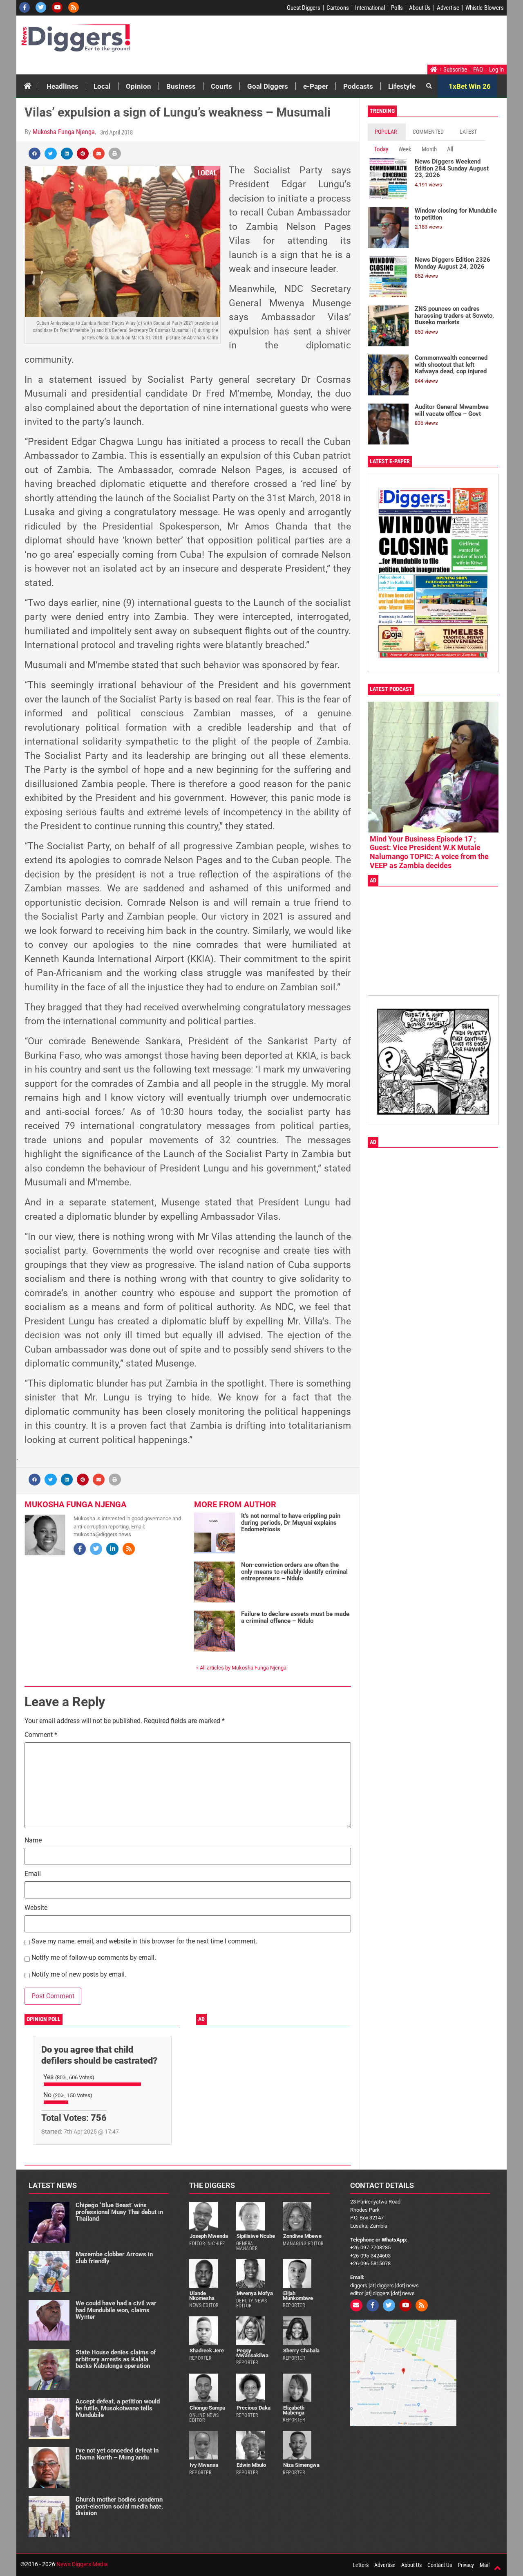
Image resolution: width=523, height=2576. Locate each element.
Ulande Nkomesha (202, 2296)
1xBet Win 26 (470, 86)
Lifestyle (402, 86)
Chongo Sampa (207, 2408)
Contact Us (440, 2565)
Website (36, 1908)
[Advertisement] (350, 42)
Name (33, 1841)
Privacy (466, 2565)
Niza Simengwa (301, 2465)
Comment (41, 1735)
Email (33, 1874)
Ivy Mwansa (204, 2465)
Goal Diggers (268, 86)
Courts (221, 86)
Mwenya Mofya (255, 2293)
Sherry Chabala (301, 2350)
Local (102, 86)
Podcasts (358, 86)
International (370, 8)
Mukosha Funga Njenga (64, 132)
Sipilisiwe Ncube (256, 2236)
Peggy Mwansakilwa (252, 2353)
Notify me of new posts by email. (79, 1975)
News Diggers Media (82, 2564)
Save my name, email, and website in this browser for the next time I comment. (144, 1942)
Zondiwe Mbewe (302, 2236)
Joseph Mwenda (209, 2236)
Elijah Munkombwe (298, 2296)
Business (181, 86)
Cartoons (338, 8)
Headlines (63, 86)
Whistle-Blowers (485, 8)
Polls (397, 8)
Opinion (139, 86)
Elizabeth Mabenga (294, 2410)
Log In (496, 70)
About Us (420, 8)
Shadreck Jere (207, 2350)
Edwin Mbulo (251, 2465)
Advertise (448, 8)
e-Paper (316, 86)
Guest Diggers (304, 8)
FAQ (478, 70)
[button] (35, 154)
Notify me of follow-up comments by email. (94, 1958)
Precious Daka (254, 2408)
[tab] (387, 132)
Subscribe (455, 70)
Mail (485, 2565)
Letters (361, 2565)
